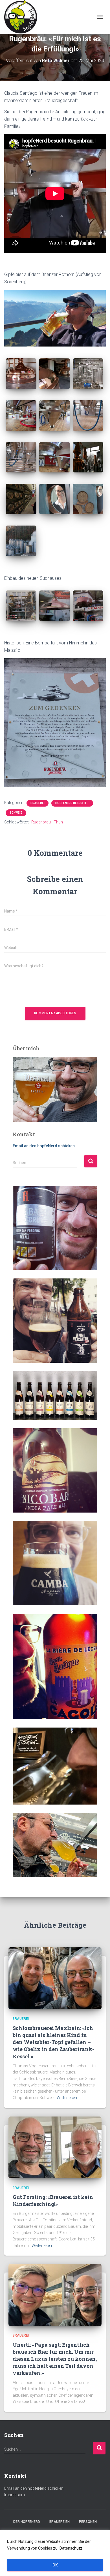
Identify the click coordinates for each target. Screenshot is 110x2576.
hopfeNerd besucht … (72, 803)
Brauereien (60, 2522)
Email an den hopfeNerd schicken (44, 1146)
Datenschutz (71, 2548)
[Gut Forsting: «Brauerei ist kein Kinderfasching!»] (55, 2147)
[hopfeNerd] (23, 17)
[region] (55, 2553)
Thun (58, 822)
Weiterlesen (67, 2098)
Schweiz (16, 813)
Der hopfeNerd (27, 2522)
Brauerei (38, 803)
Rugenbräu (41, 822)
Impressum (15, 2495)
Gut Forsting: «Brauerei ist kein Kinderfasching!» (53, 2200)
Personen (88, 2522)
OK (55, 2565)
